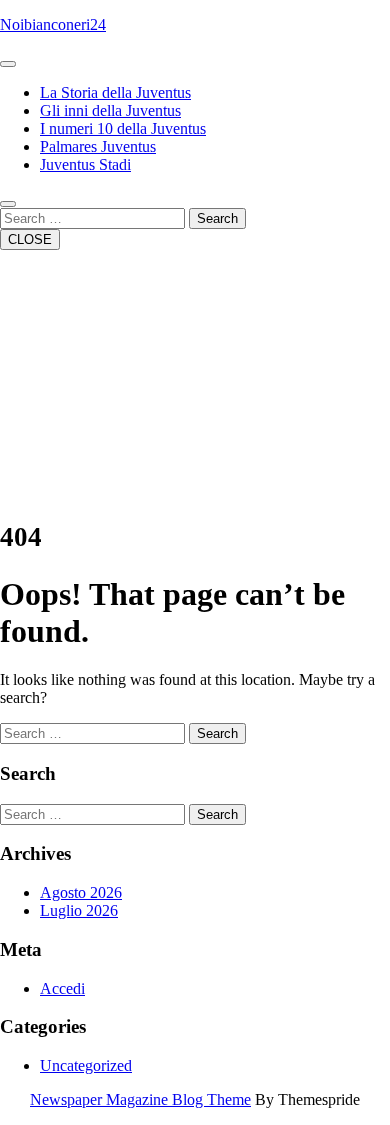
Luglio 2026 (79, 910)
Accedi (62, 988)
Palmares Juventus (98, 146)
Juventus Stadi (85, 164)
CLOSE (30, 239)
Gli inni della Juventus (110, 110)
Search (217, 218)
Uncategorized (86, 1065)
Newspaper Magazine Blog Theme (140, 1099)
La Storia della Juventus (115, 92)
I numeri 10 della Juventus (123, 128)
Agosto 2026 (81, 892)
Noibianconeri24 (53, 24)
